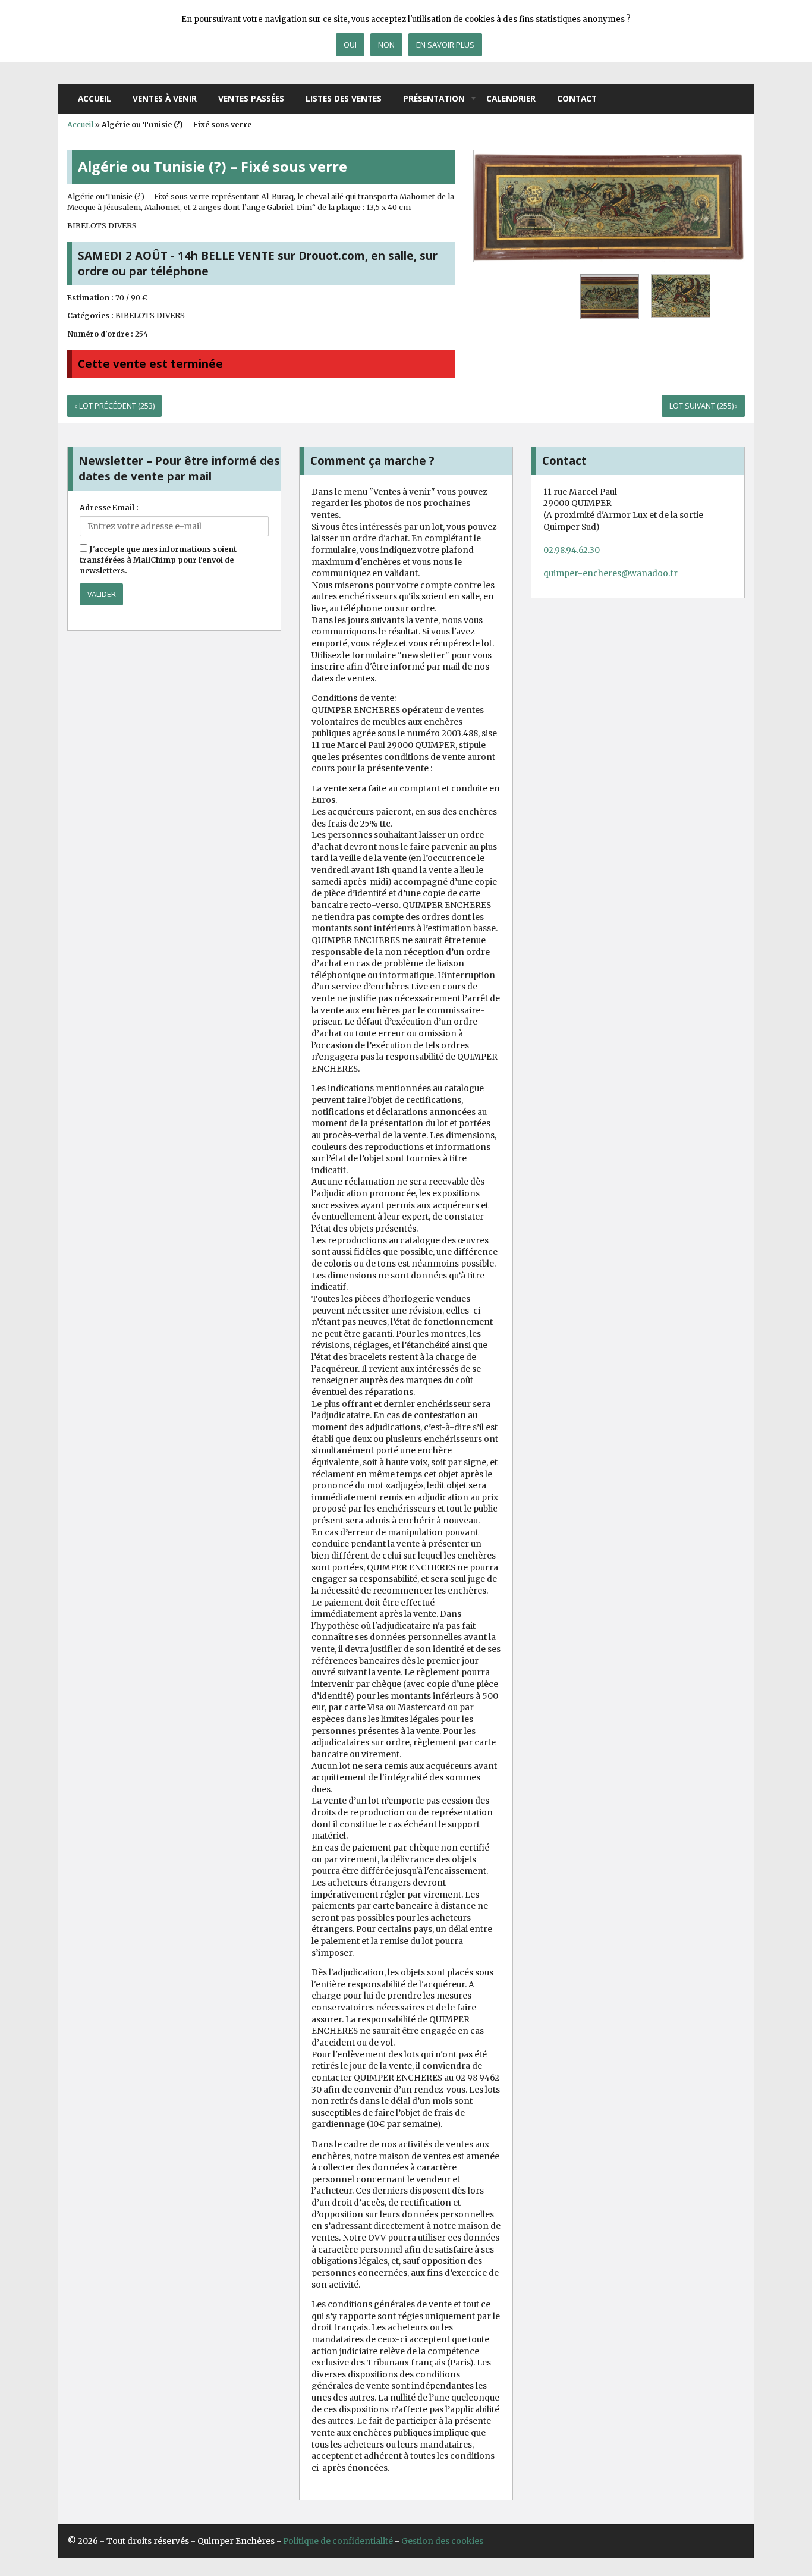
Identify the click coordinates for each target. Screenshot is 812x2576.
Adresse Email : (109, 508)
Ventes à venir (165, 98)
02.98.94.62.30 (572, 550)
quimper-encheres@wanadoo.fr (610, 573)
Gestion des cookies (442, 2541)
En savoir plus (445, 45)
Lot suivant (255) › (704, 406)
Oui (350, 45)
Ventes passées (251, 98)
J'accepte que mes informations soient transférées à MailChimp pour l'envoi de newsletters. (158, 560)
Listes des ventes (344, 98)
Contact (577, 98)
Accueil (95, 98)
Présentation (434, 98)
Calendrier (511, 98)
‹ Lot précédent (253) (115, 406)
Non (386, 45)
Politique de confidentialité (338, 2541)
